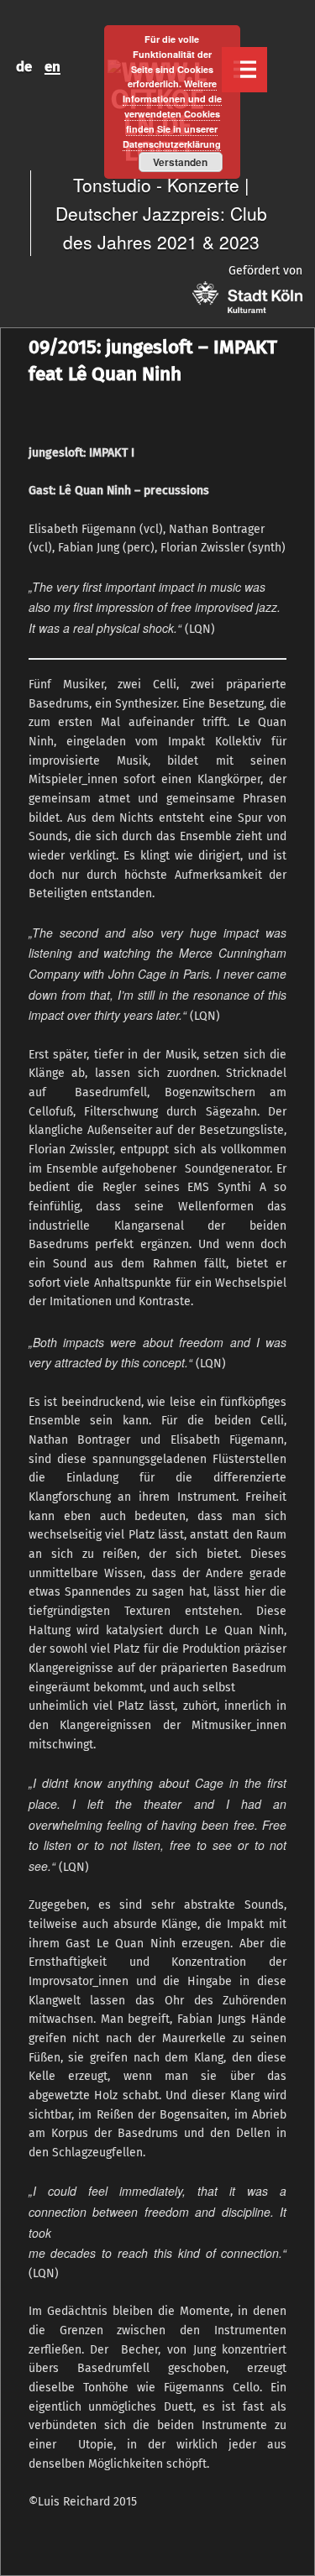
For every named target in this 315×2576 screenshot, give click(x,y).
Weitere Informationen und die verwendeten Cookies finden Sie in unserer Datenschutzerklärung (172, 113)
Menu (244, 70)
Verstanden (180, 162)
